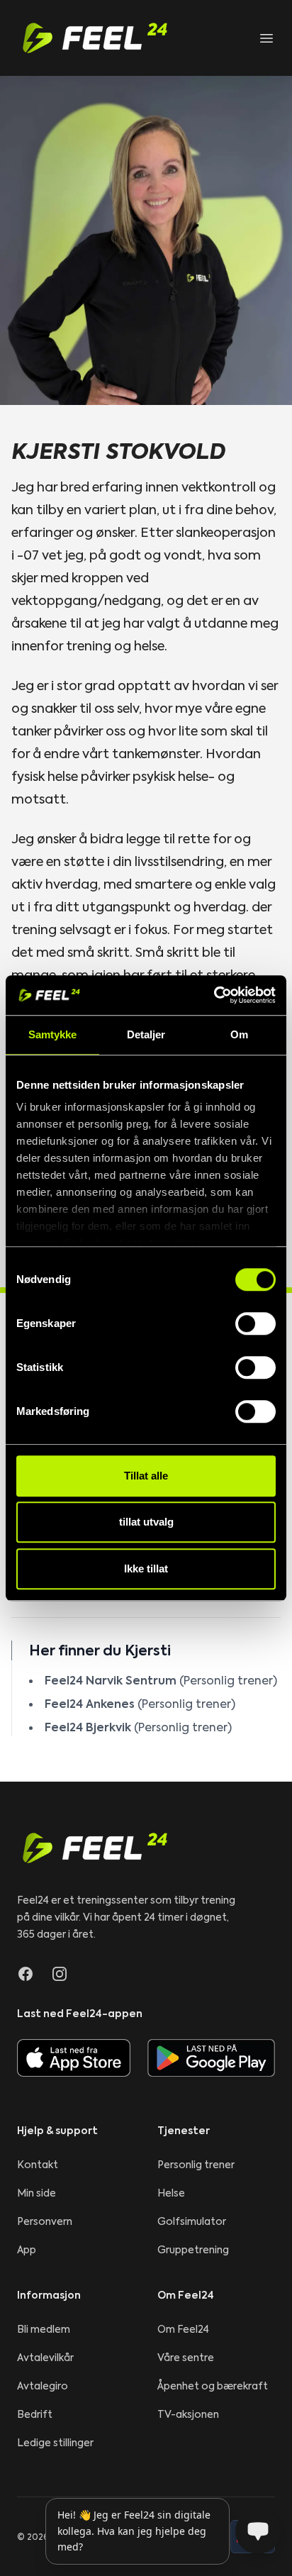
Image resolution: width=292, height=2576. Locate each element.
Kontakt (38, 2165)
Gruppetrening (193, 2250)
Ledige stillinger (55, 2443)
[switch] (255, 1323)
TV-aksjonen (188, 2414)
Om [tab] (239, 1034)
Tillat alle (146, 1476)
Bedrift (35, 2414)
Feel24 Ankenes (90, 1704)
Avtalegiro (43, 2386)
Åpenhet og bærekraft (213, 2386)
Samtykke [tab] (53, 1034)
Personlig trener (196, 2165)
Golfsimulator (192, 2221)
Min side (36, 2193)
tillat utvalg (146, 1522)
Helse (171, 2193)
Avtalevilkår (45, 2358)
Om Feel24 (183, 2329)
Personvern (45, 2221)
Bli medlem (44, 2329)
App (27, 2250)
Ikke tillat (146, 1569)
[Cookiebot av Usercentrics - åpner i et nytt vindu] (214, 995)
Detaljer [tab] (146, 1034)
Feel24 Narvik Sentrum (111, 1680)
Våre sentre (186, 2358)
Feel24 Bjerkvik (88, 1727)
